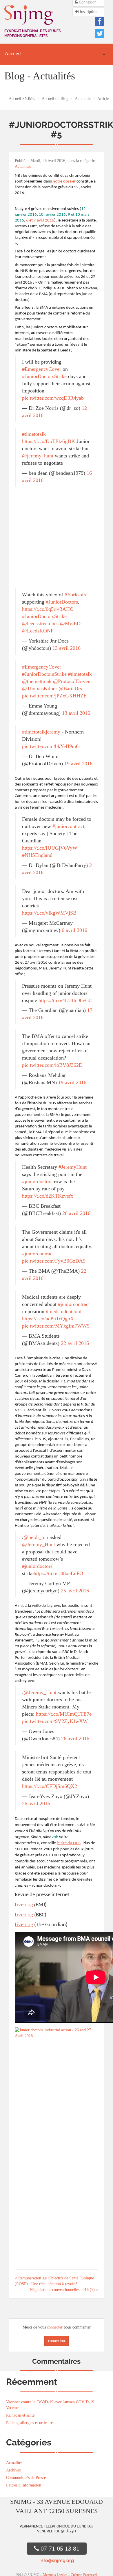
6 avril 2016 (74, 930)
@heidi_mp (36, 1537)
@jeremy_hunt (38, 456)
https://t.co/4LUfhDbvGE (65, 1000)
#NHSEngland (37, 855)
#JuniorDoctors (62, 602)
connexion (57, 2341)
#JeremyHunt (73, 1167)
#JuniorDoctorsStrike (44, 376)
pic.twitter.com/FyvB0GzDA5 (54, 1261)
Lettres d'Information (24, 2485)
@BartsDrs (70, 688)
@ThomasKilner (40, 688)
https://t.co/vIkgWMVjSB (49, 913)
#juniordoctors (37, 1181)
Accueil (13, 53)
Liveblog (24, 1905)
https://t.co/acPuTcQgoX (48, 1319)
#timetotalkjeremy (41, 732)
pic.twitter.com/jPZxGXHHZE (54, 696)
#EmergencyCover (42, 369)
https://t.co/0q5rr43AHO (48, 609)
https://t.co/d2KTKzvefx (48, 1196)
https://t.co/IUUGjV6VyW (50, 848)
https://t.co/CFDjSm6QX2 (50, 1786)
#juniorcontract (68, 826)
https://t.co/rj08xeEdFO (58, 1573)
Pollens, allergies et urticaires (30, 2423)
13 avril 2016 (66, 648)
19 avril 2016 (78, 764)
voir (55, 1837)
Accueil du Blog (55, 99)
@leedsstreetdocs (40, 623)
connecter (55, 2327)
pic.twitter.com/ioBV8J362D (52, 1065)
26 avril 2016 (76, 1213)
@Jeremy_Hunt (39, 1544)
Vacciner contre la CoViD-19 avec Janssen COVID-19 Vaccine (50, 2405)
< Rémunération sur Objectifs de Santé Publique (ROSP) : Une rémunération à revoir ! (54, 2281)
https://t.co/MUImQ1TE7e (64, 1714)
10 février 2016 (52, 215)
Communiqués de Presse (26, 2478)
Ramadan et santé (20, 2415)
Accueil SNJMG (22, 99)
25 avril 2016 (75, 1591)
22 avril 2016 (75, 1343)
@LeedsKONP (38, 631)
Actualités (83, 99)
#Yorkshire (76, 595)
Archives (13, 2470)
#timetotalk (34, 434)
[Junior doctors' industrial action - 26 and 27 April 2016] (57, 2034)
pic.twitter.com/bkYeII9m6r (51, 746)
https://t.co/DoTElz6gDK (49, 441)
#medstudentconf (64, 1311)
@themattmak (37, 681)
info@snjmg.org (57, 2561)
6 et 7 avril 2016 (40, 220)
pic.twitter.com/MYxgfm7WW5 (56, 1326)
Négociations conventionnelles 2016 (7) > (64, 2290)
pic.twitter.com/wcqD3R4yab (53, 398)
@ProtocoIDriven (72, 681)
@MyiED (70, 623)
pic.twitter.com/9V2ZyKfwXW (55, 1721)
